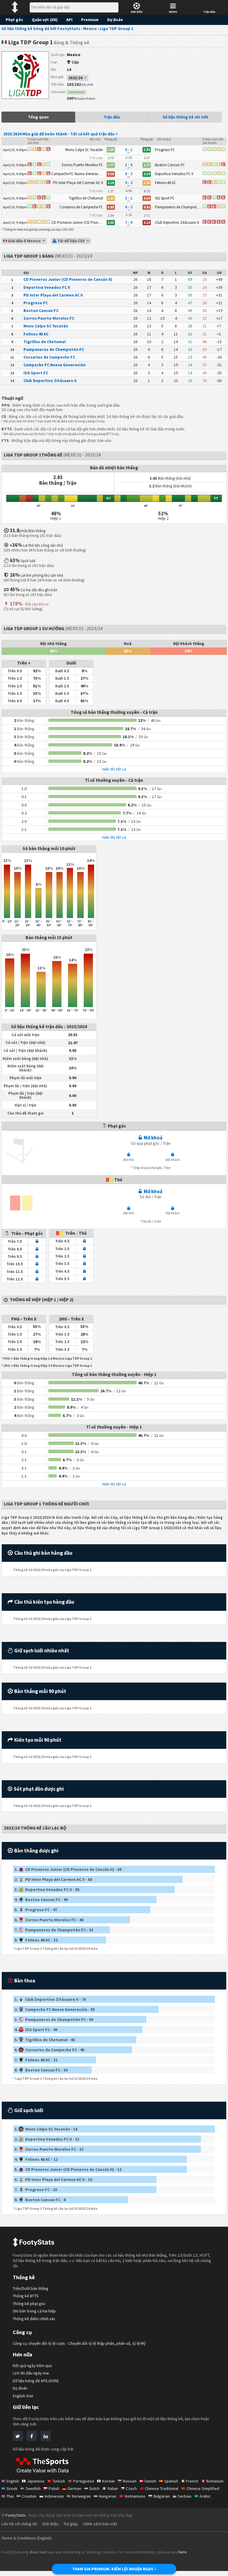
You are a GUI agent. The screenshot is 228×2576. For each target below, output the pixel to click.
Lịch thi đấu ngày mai (31, 2373)
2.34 (111, 215)
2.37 (147, 158)
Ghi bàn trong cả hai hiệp (34, 2311)
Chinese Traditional (162, 2488)
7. (54, 1930)
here (183, 2552)
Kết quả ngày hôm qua (32, 2366)
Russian (130, 2481)
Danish (150, 2481)
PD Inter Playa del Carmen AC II (53, 295)
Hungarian (108, 2496)
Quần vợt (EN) (45, 20)
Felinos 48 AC (36, 334)
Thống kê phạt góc (29, 2304)
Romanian (215, 2481)
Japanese (36, 2481)
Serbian (185, 2496)
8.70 (147, 191)
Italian (113, 2488)
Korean (109, 2481)
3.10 (129, 157)
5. (36, 1910)
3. (47, 1889)
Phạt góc (14, 20)
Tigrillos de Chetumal (45, 342)
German (74, 2488)
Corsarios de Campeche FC (49, 357)
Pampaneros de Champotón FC (54, 349)
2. (53, 1879)
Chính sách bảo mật (100, 2524)
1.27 (111, 191)
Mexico (74, 55)
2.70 (111, 158)
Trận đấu (112, 117)
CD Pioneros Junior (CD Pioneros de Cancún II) (68, 279)
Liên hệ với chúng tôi (19, 2524)
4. (41, 1900)
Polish (54, 2488)
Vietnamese (135, 2496)
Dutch (94, 2488)
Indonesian (54, 2496)
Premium (90, 20)
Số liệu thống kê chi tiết (186, 117)
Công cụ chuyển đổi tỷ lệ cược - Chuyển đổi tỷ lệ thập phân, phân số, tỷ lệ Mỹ (79, 2343)
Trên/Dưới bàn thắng (31, 2289)
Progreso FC (36, 303)
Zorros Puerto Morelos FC (49, 318)
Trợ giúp (71, 2524)
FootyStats (16, 2515)
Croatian (29, 2496)
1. (68, 1869)
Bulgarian (162, 2496)
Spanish (171, 2481)
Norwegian (81, 2496)
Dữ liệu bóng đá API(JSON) (36, 2381)
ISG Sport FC (36, 373)
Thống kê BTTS (26, 2296)
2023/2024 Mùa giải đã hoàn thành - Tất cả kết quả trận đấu (59, 134)
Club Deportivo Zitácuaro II (50, 381)
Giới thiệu (50, 2524)
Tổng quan (38, 117)
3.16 (129, 215)
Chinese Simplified (203, 2488)
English (13, 2481)
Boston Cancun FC (41, 310)
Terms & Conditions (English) (27, 2538)
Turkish (59, 2481)
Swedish (33, 2488)
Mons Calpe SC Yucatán (46, 326)
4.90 (129, 191)
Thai (10, 2496)
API (69, 20)
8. (36, 1940)
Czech (131, 2488)
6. (49, 1920)
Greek (12, 2488)
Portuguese (84, 2481)
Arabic (205, 2496)
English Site (23, 2396)
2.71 (147, 215)
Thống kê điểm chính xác (34, 2319)
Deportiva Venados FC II (47, 287)
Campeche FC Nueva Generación (54, 365)
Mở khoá (153, 1138)
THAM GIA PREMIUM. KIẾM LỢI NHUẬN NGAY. (113, 2569)
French (192, 2481)
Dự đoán (115, 20)
